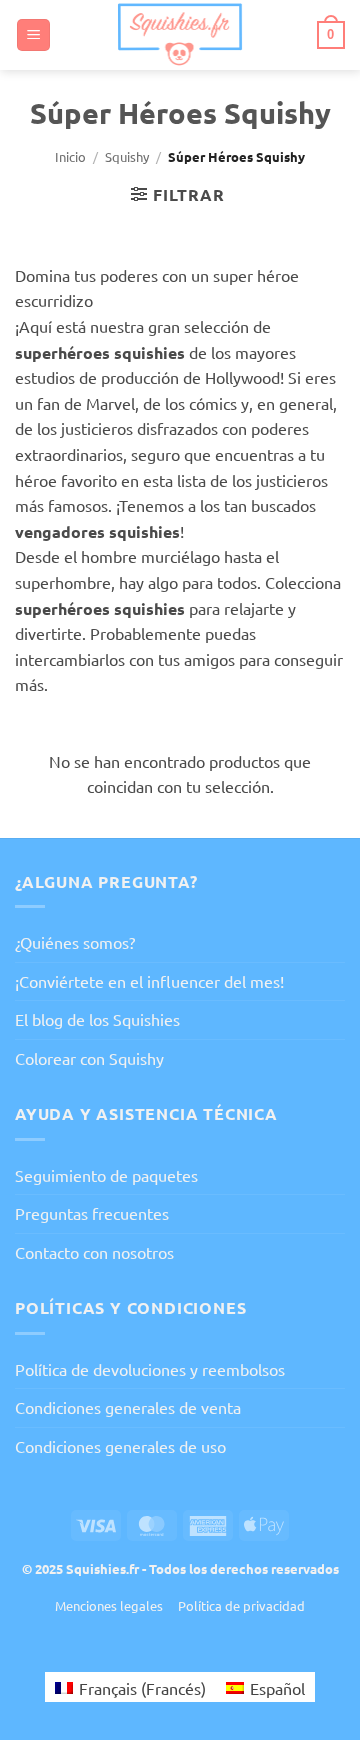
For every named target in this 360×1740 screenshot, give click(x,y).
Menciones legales (109, 1605)
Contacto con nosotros (94, 1252)
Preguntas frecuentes (92, 1213)
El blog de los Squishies (97, 1019)
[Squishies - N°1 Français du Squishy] (180, 35)
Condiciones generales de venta (128, 1407)
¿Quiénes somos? (75, 942)
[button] (33, 35)
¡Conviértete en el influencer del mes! (149, 981)
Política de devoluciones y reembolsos (150, 1369)
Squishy (127, 156)
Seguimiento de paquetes (106, 1175)
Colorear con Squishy (89, 1058)
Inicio (70, 156)
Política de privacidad (241, 1605)
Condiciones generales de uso (120, 1446)
